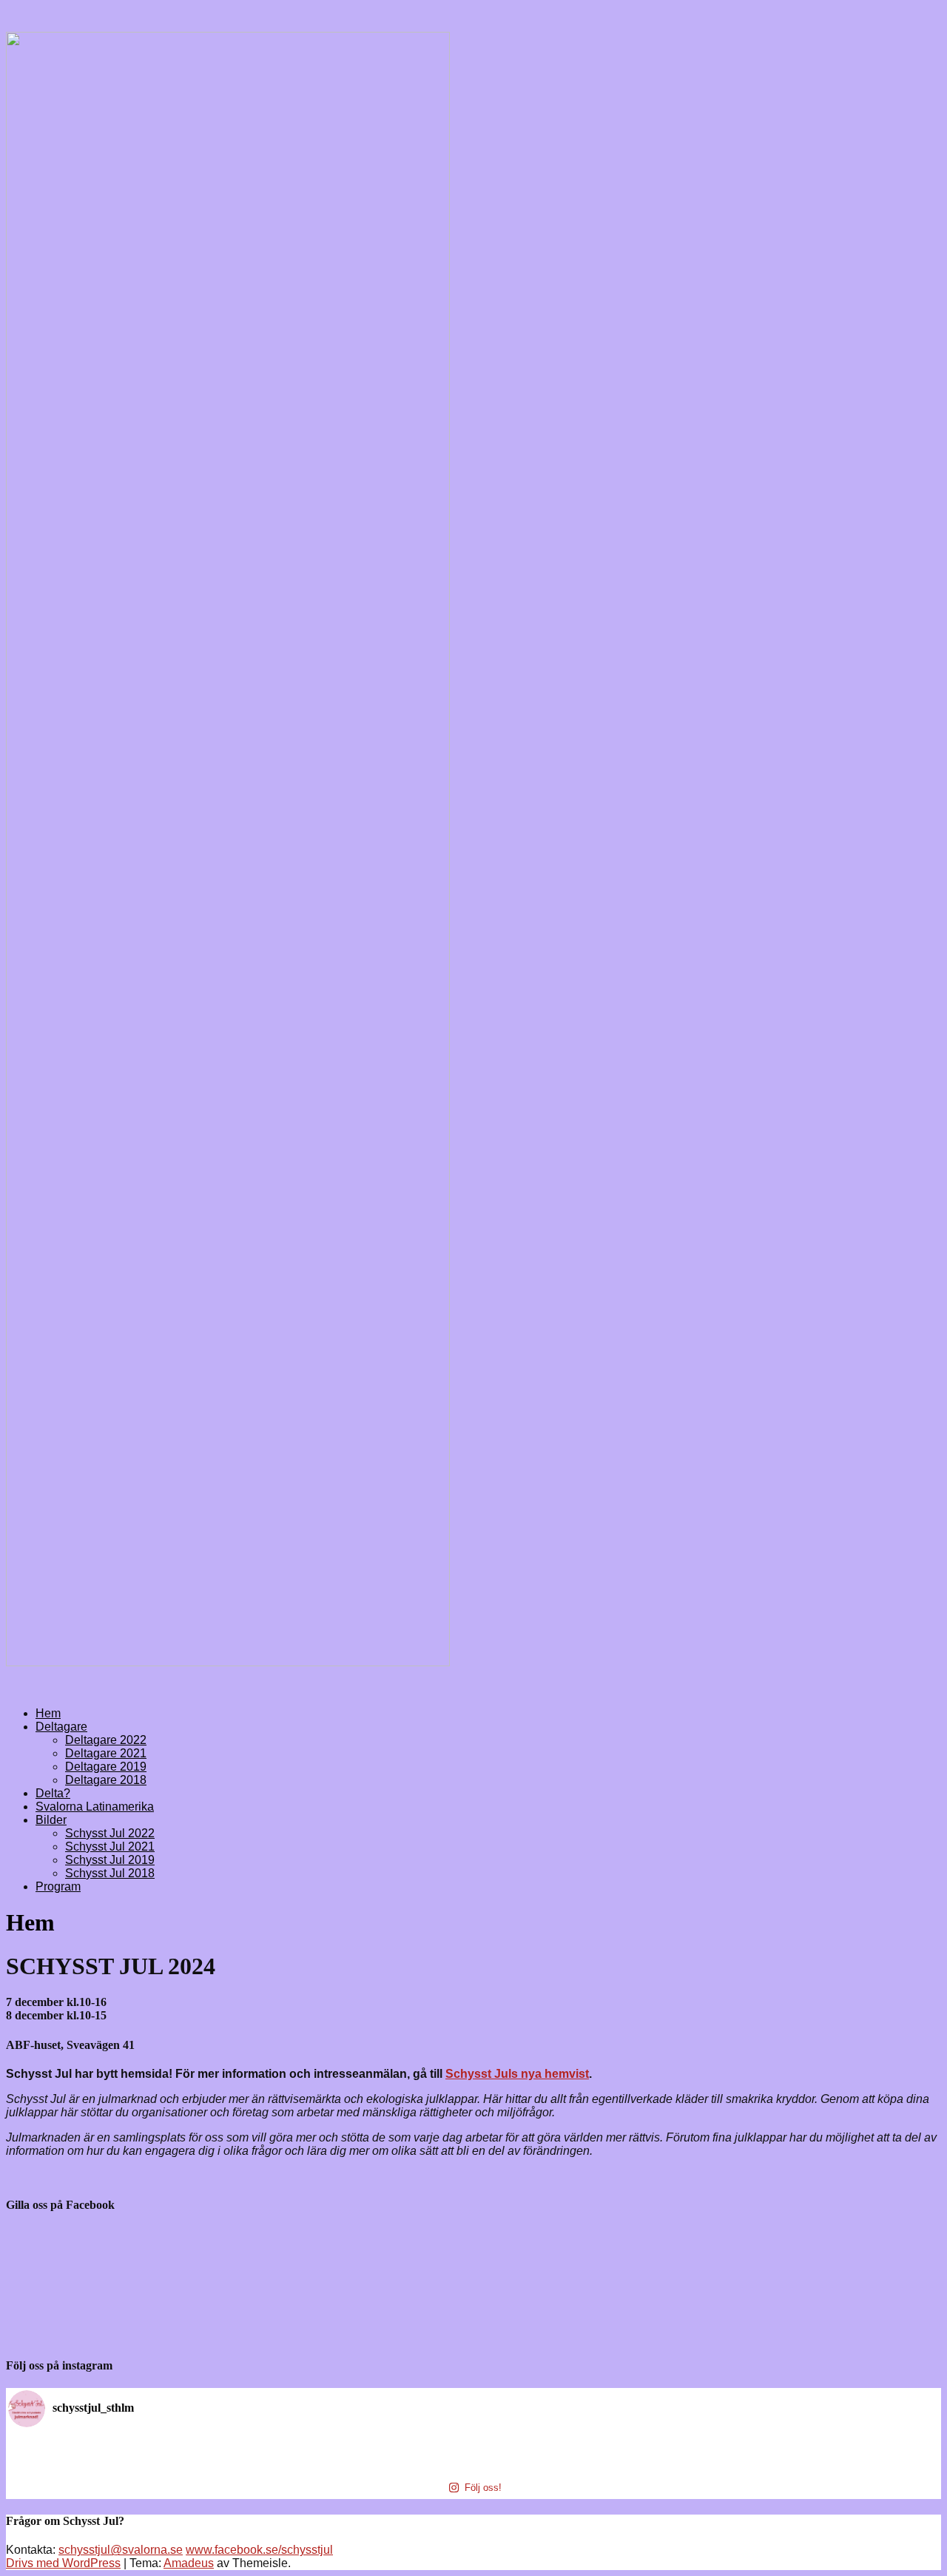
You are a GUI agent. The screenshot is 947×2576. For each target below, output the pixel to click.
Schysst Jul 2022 (110, 1833)
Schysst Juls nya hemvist (517, 2074)
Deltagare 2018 (106, 1780)
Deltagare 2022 (106, 1740)
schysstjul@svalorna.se (121, 2550)
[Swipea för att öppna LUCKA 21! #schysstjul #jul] (590, 2461)
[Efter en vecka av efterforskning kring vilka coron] (358, 2461)
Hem (48, 1713)
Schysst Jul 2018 (110, 1873)
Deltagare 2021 (106, 1753)
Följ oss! (483, 2488)
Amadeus (189, 2563)
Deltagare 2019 (106, 1767)
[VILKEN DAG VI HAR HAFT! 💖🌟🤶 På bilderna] (358, 2445)
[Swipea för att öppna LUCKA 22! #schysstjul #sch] (125, 2461)
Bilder (51, 1820)
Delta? (53, 1793)
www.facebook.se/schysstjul (259, 2550)
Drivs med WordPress (63, 2563)
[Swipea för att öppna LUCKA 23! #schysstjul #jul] (823, 2445)
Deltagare (61, 1727)
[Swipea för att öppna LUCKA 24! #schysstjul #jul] (590, 2445)
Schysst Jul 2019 (110, 1860)
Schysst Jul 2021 (110, 1847)
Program (58, 1886)
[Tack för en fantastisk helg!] (125, 2445)
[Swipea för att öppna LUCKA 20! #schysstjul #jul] (823, 2461)
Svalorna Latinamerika (95, 1807)
